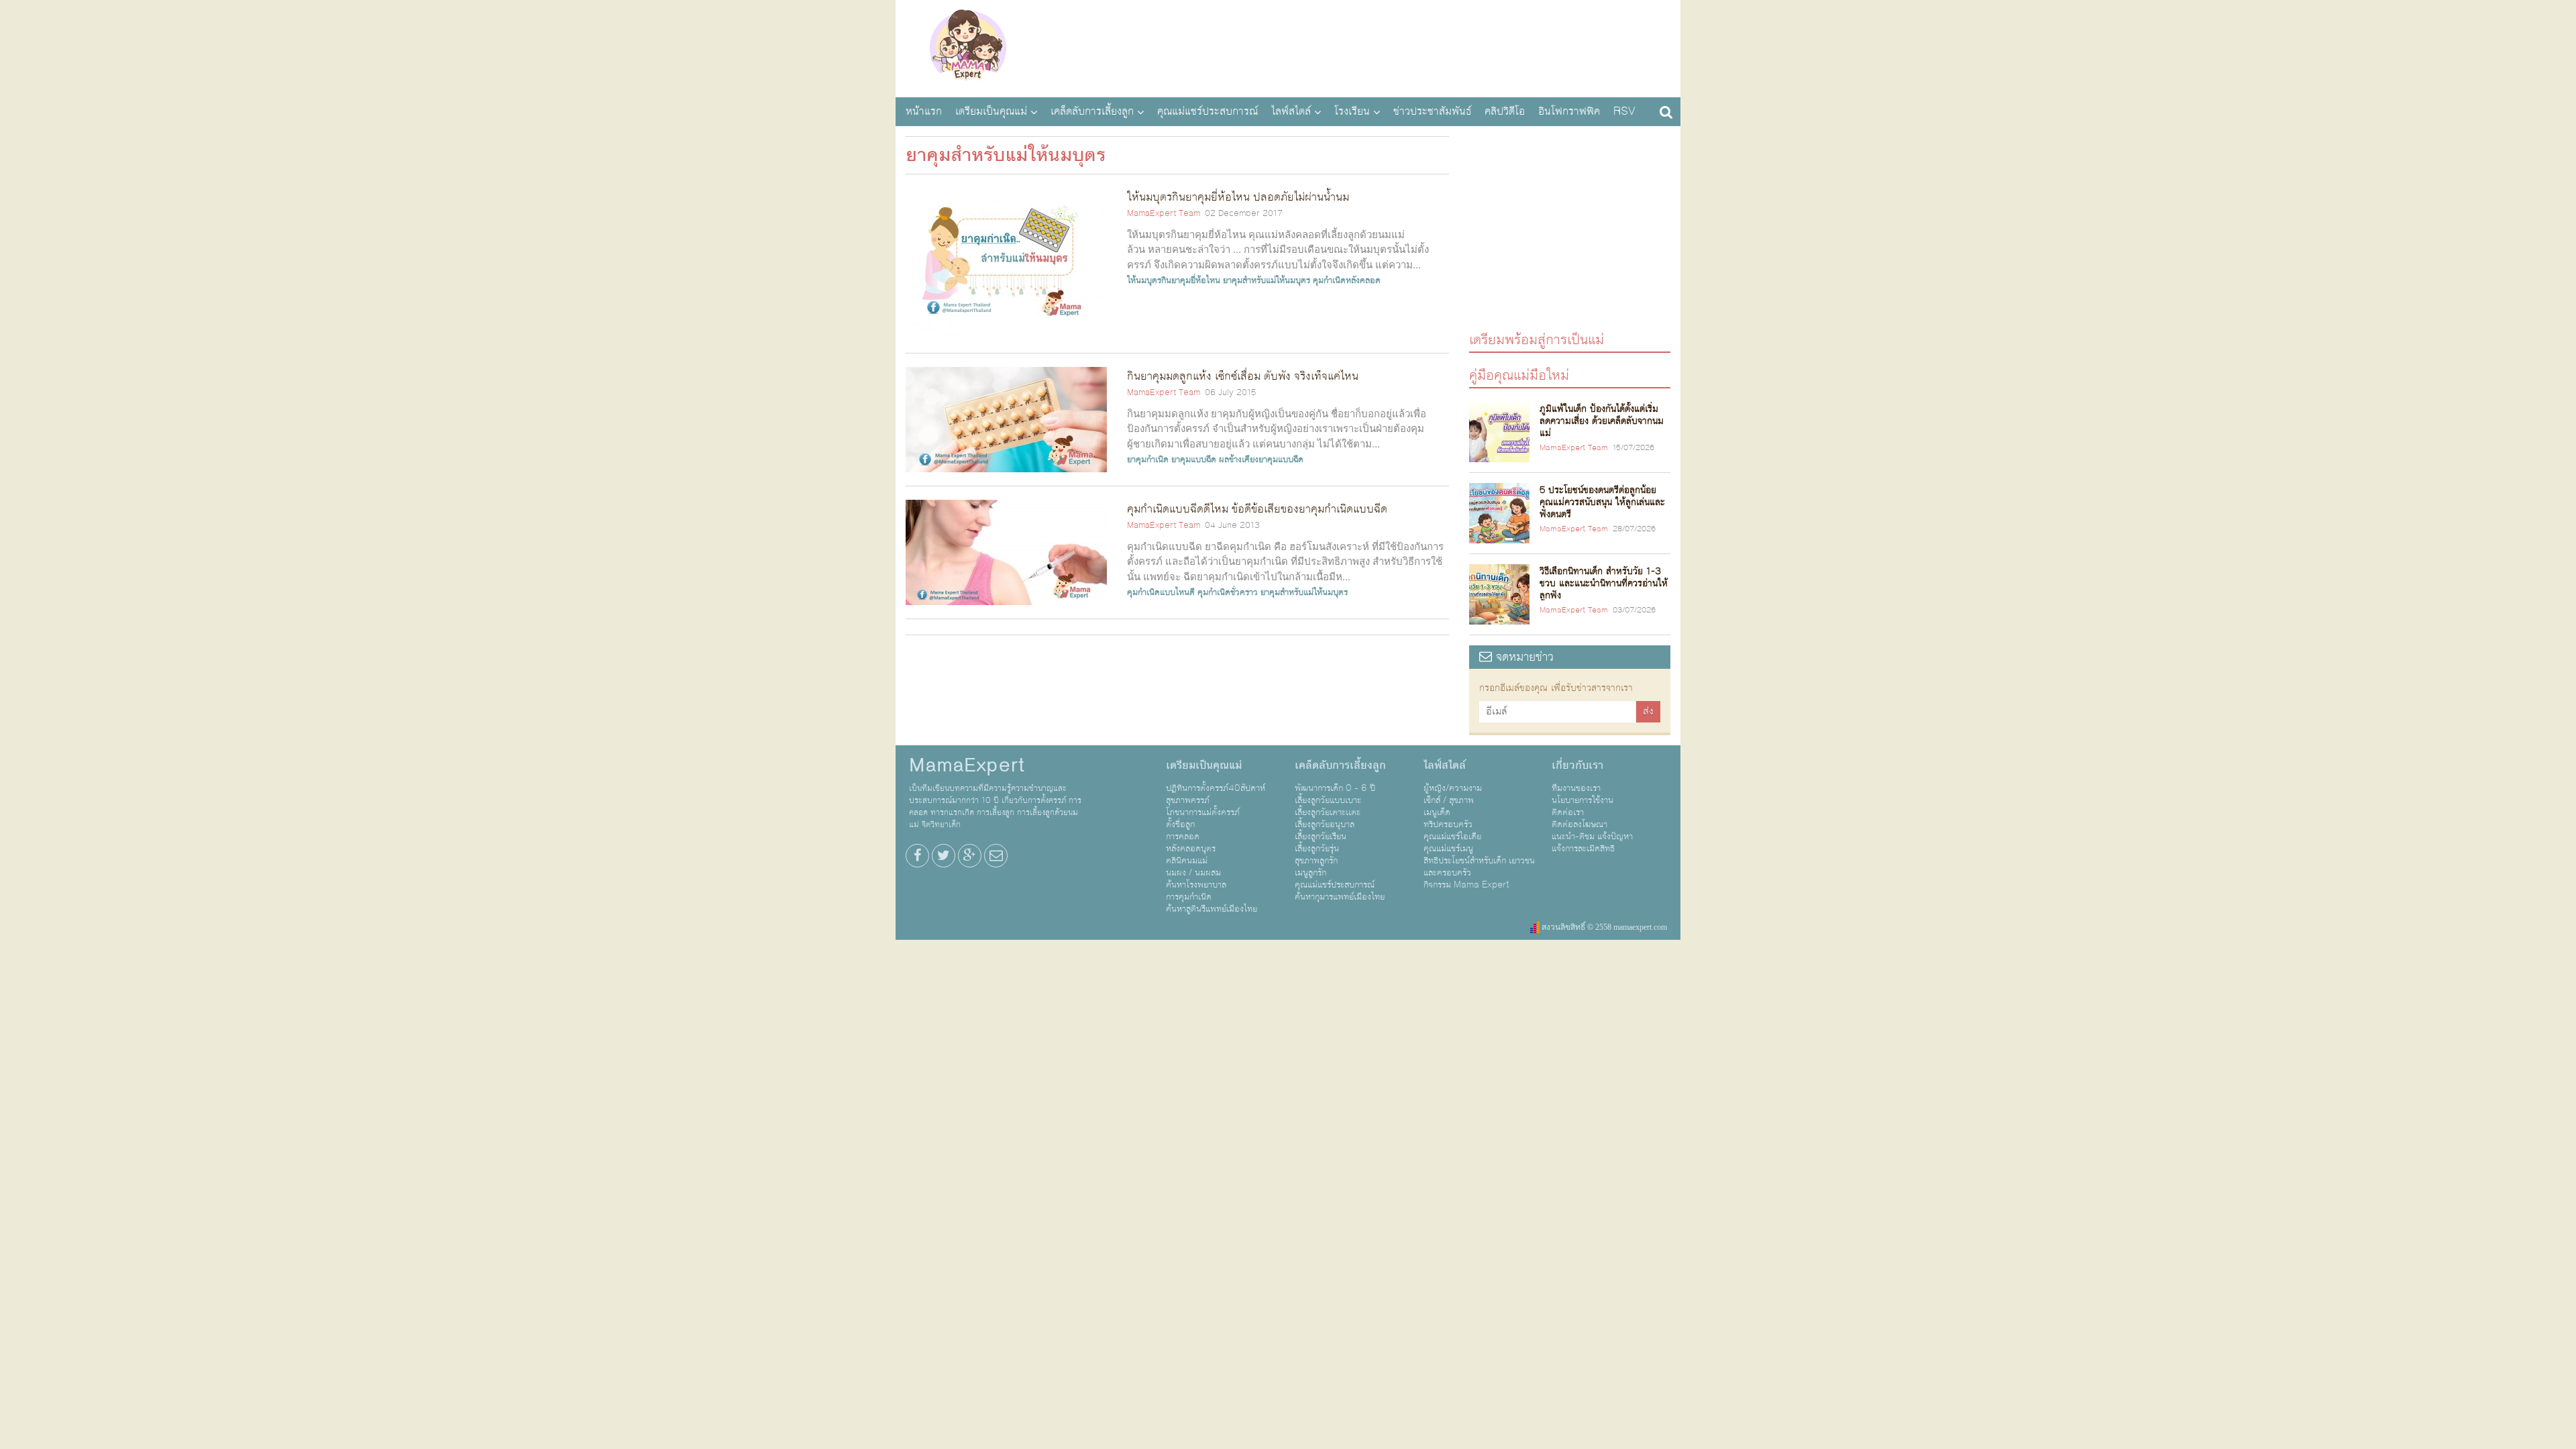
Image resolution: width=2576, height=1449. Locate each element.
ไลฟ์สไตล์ (1291, 111)
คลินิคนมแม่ (1187, 861)
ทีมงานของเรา (1576, 788)
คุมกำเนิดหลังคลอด (1347, 280)
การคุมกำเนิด (1189, 897)
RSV (1624, 111)
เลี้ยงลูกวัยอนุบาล (1325, 824)
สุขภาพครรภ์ (1188, 800)
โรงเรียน (1352, 111)
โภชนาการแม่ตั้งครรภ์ (1203, 812)
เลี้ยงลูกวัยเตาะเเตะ (1328, 812)
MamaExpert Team (1164, 213)
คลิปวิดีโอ (1505, 111)
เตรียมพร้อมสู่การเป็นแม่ (1537, 339)
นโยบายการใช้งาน (1582, 800)
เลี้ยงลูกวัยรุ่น (1317, 849)
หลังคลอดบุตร (1191, 849)
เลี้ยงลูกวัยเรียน (1321, 837)
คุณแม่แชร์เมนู (1448, 849)
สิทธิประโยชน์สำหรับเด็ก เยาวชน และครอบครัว (1479, 867)
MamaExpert (968, 47)
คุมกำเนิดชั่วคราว (1228, 592)
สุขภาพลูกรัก (1316, 861)
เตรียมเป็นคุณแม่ (991, 111)
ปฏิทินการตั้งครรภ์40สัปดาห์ (1216, 788)
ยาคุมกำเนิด (1148, 460)
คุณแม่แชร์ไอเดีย (1452, 837)
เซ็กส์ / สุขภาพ (1449, 800)
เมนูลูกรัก (1310, 873)
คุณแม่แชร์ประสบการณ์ (1207, 111)
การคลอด (1183, 837)
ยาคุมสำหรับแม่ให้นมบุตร (1267, 280)
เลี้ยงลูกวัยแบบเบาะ (1328, 800)
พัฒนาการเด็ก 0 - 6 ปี (1335, 788)
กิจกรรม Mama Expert (1466, 885)
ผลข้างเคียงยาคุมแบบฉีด (1261, 460)
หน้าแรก (924, 111)
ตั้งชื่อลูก (1180, 824)
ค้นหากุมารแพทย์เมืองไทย (1340, 897)
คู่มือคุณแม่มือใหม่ (1519, 375)
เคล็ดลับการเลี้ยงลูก (1092, 111)
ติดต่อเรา (1568, 812)
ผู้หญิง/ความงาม (1453, 788)
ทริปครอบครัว (1448, 824)
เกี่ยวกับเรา (1577, 765)
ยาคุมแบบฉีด (1194, 460)
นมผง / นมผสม (1193, 873)
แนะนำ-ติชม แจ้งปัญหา (1592, 837)
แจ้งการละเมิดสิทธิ (1583, 849)
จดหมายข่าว (1523, 657)
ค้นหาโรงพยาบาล (1196, 885)
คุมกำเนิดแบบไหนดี (1161, 592)
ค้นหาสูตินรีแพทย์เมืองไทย (1212, 909)
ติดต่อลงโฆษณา (1579, 824)
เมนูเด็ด (1437, 812)
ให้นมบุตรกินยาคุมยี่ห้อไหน (1174, 280)
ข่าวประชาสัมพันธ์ (1432, 111)
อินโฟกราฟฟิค (1569, 111)
